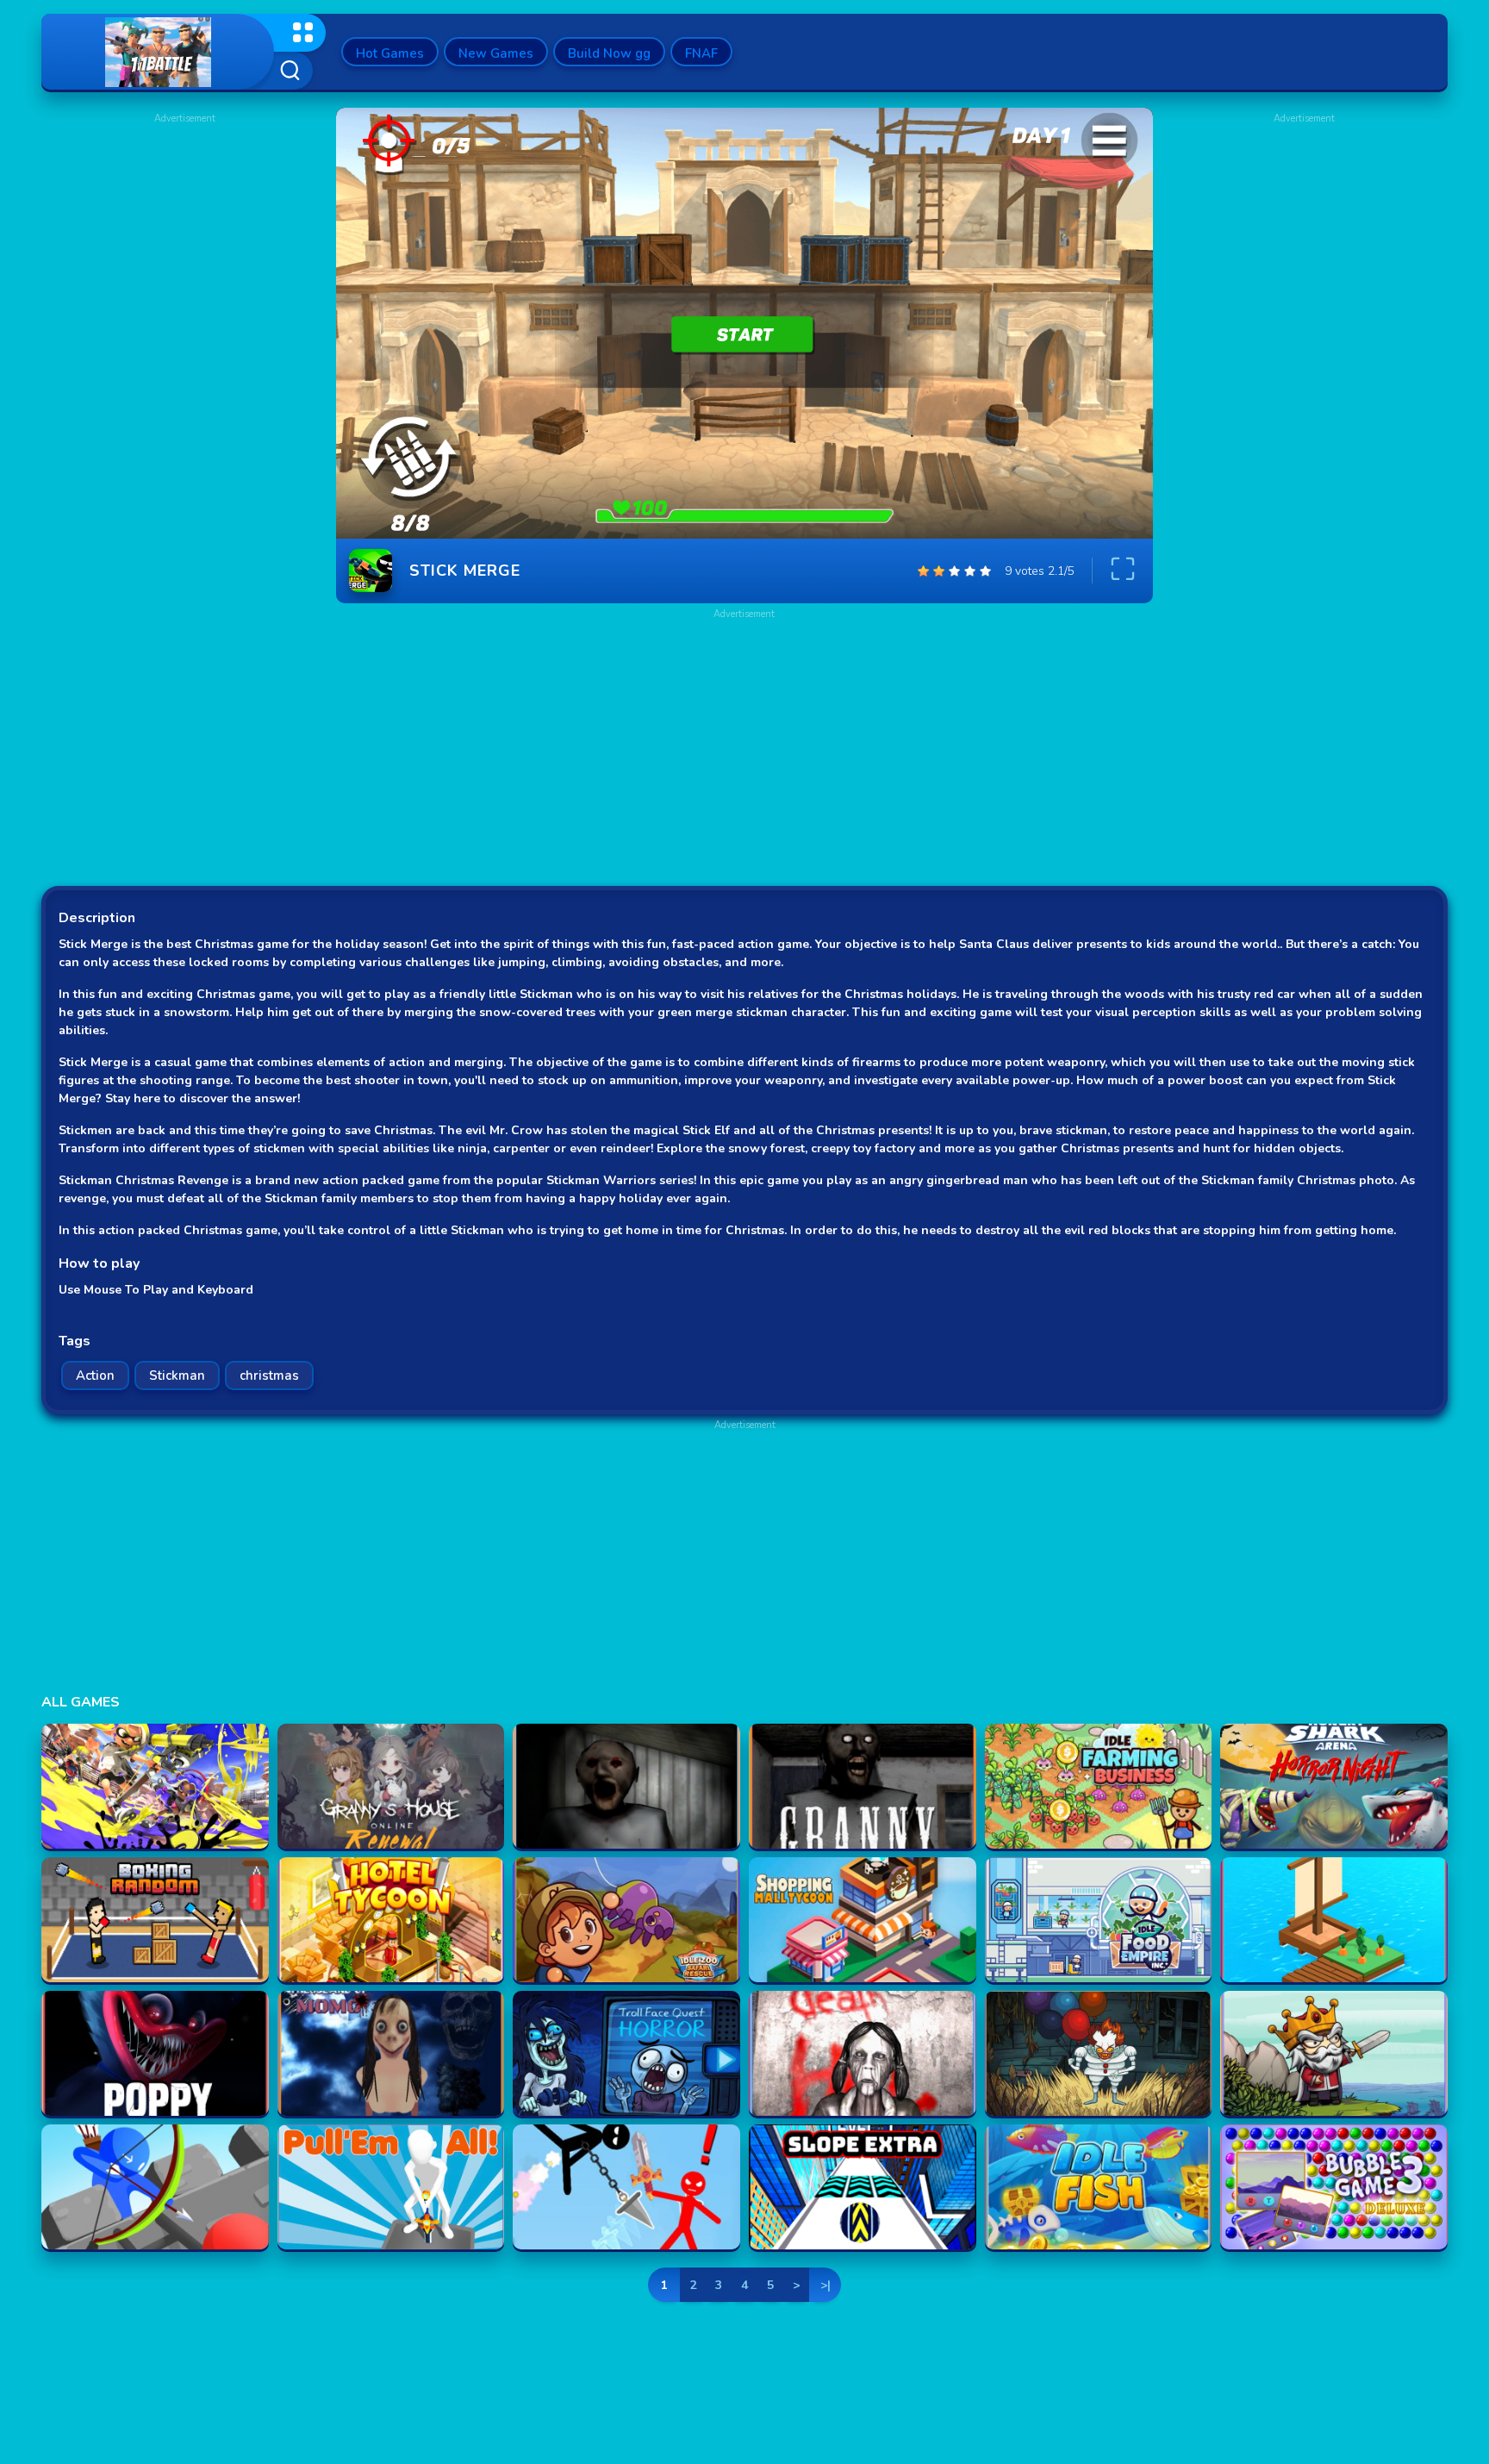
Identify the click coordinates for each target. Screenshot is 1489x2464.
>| (825, 2285)
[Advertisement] (184, 234)
